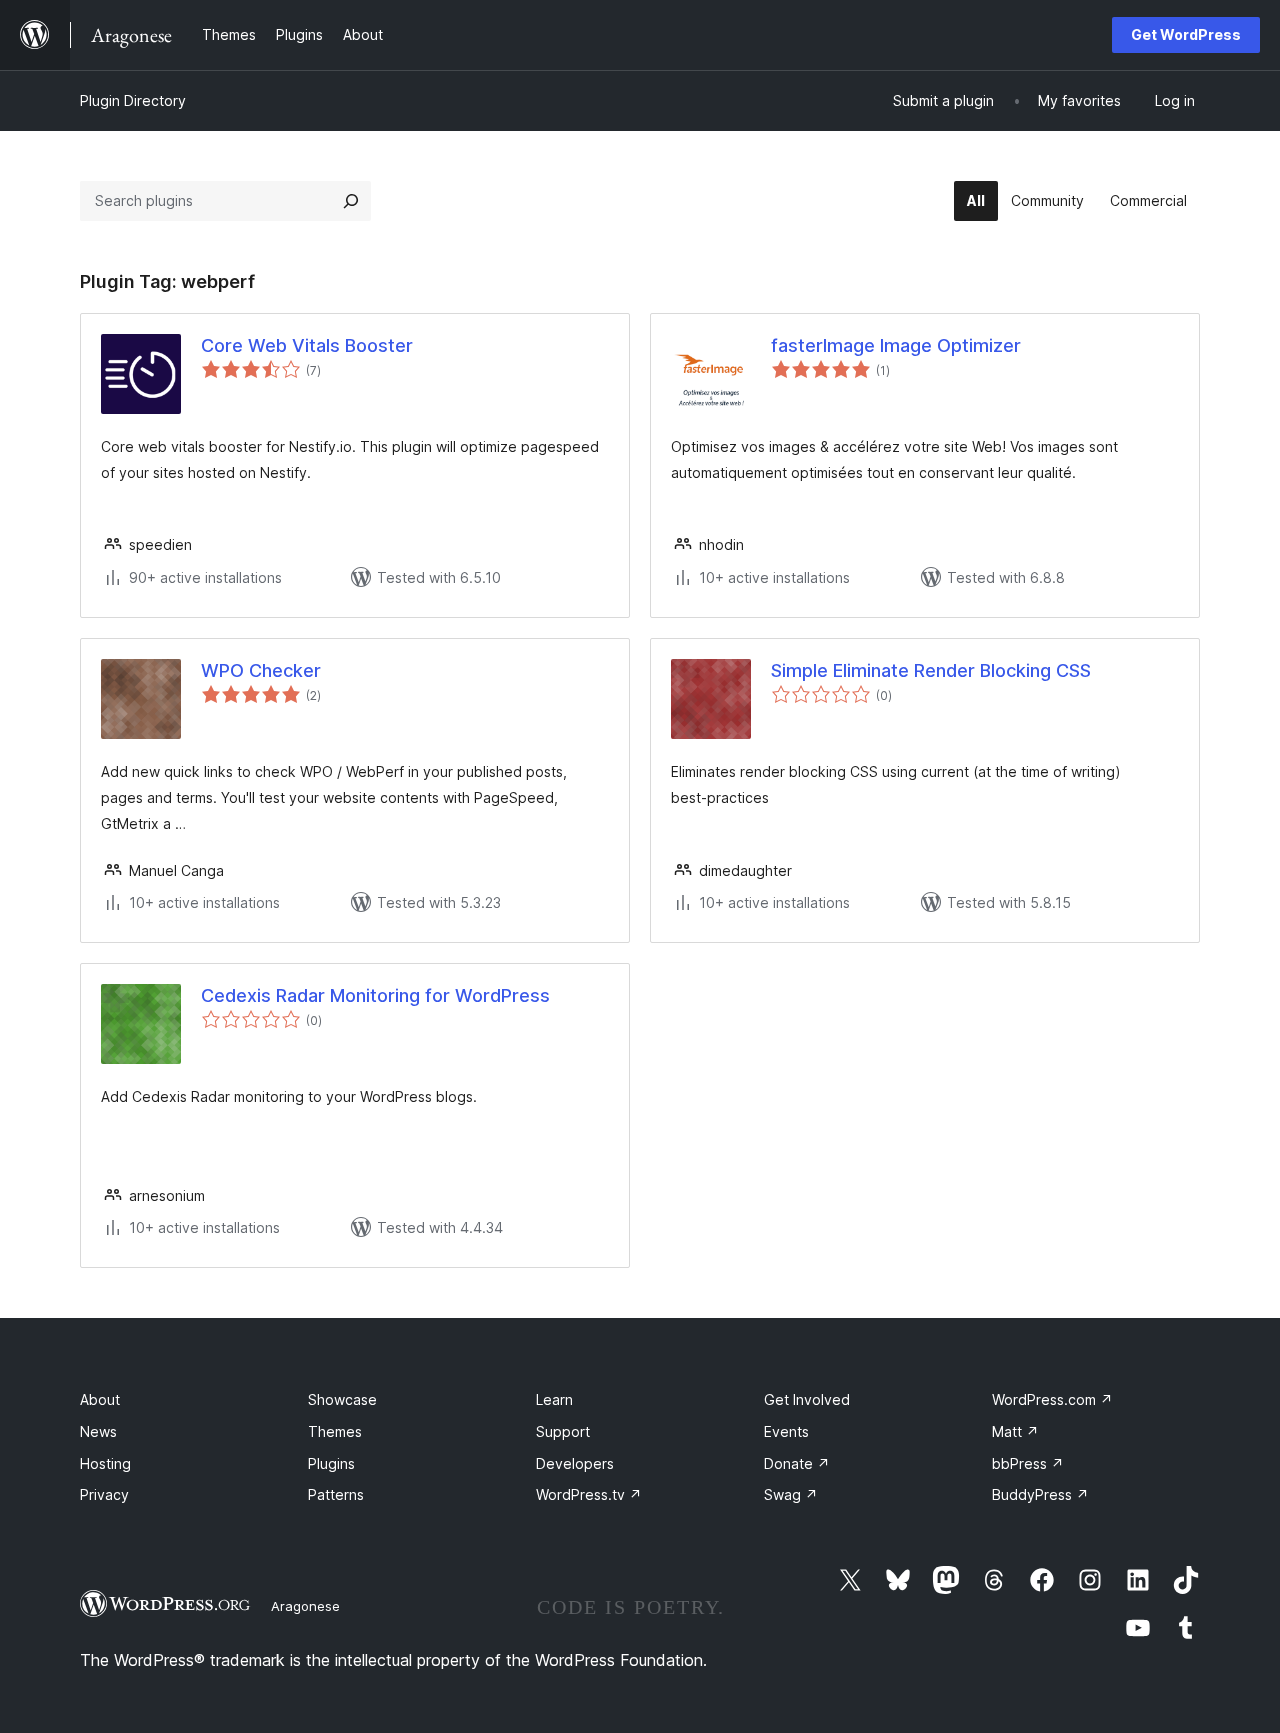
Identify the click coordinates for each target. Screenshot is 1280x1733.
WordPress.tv (589, 1494)
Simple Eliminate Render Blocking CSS (931, 670)
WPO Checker (261, 670)
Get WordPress (1186, 34)
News (98, 1431)
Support (563, 1431)
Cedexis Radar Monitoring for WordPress (375, 995)
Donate (797, 1463)
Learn (554, 1399)
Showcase (342, 1399)
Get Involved (807, 1399)
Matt (1015, 1431)
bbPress (1028, 1463)
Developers (575, 1463)
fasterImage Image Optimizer (896, 345)
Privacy (104, 1494)
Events (786, 1431)
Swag (791, 1494)
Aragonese (305, 1606)
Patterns (336, 1494)
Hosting (105, 1463)
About (100, 1399)
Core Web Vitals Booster (307, 345)
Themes (335, 1431)
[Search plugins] (351, 201)
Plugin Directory (133, 100)
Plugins (331, 1463)
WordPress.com (1052, 1399)
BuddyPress (1040, 1494)
